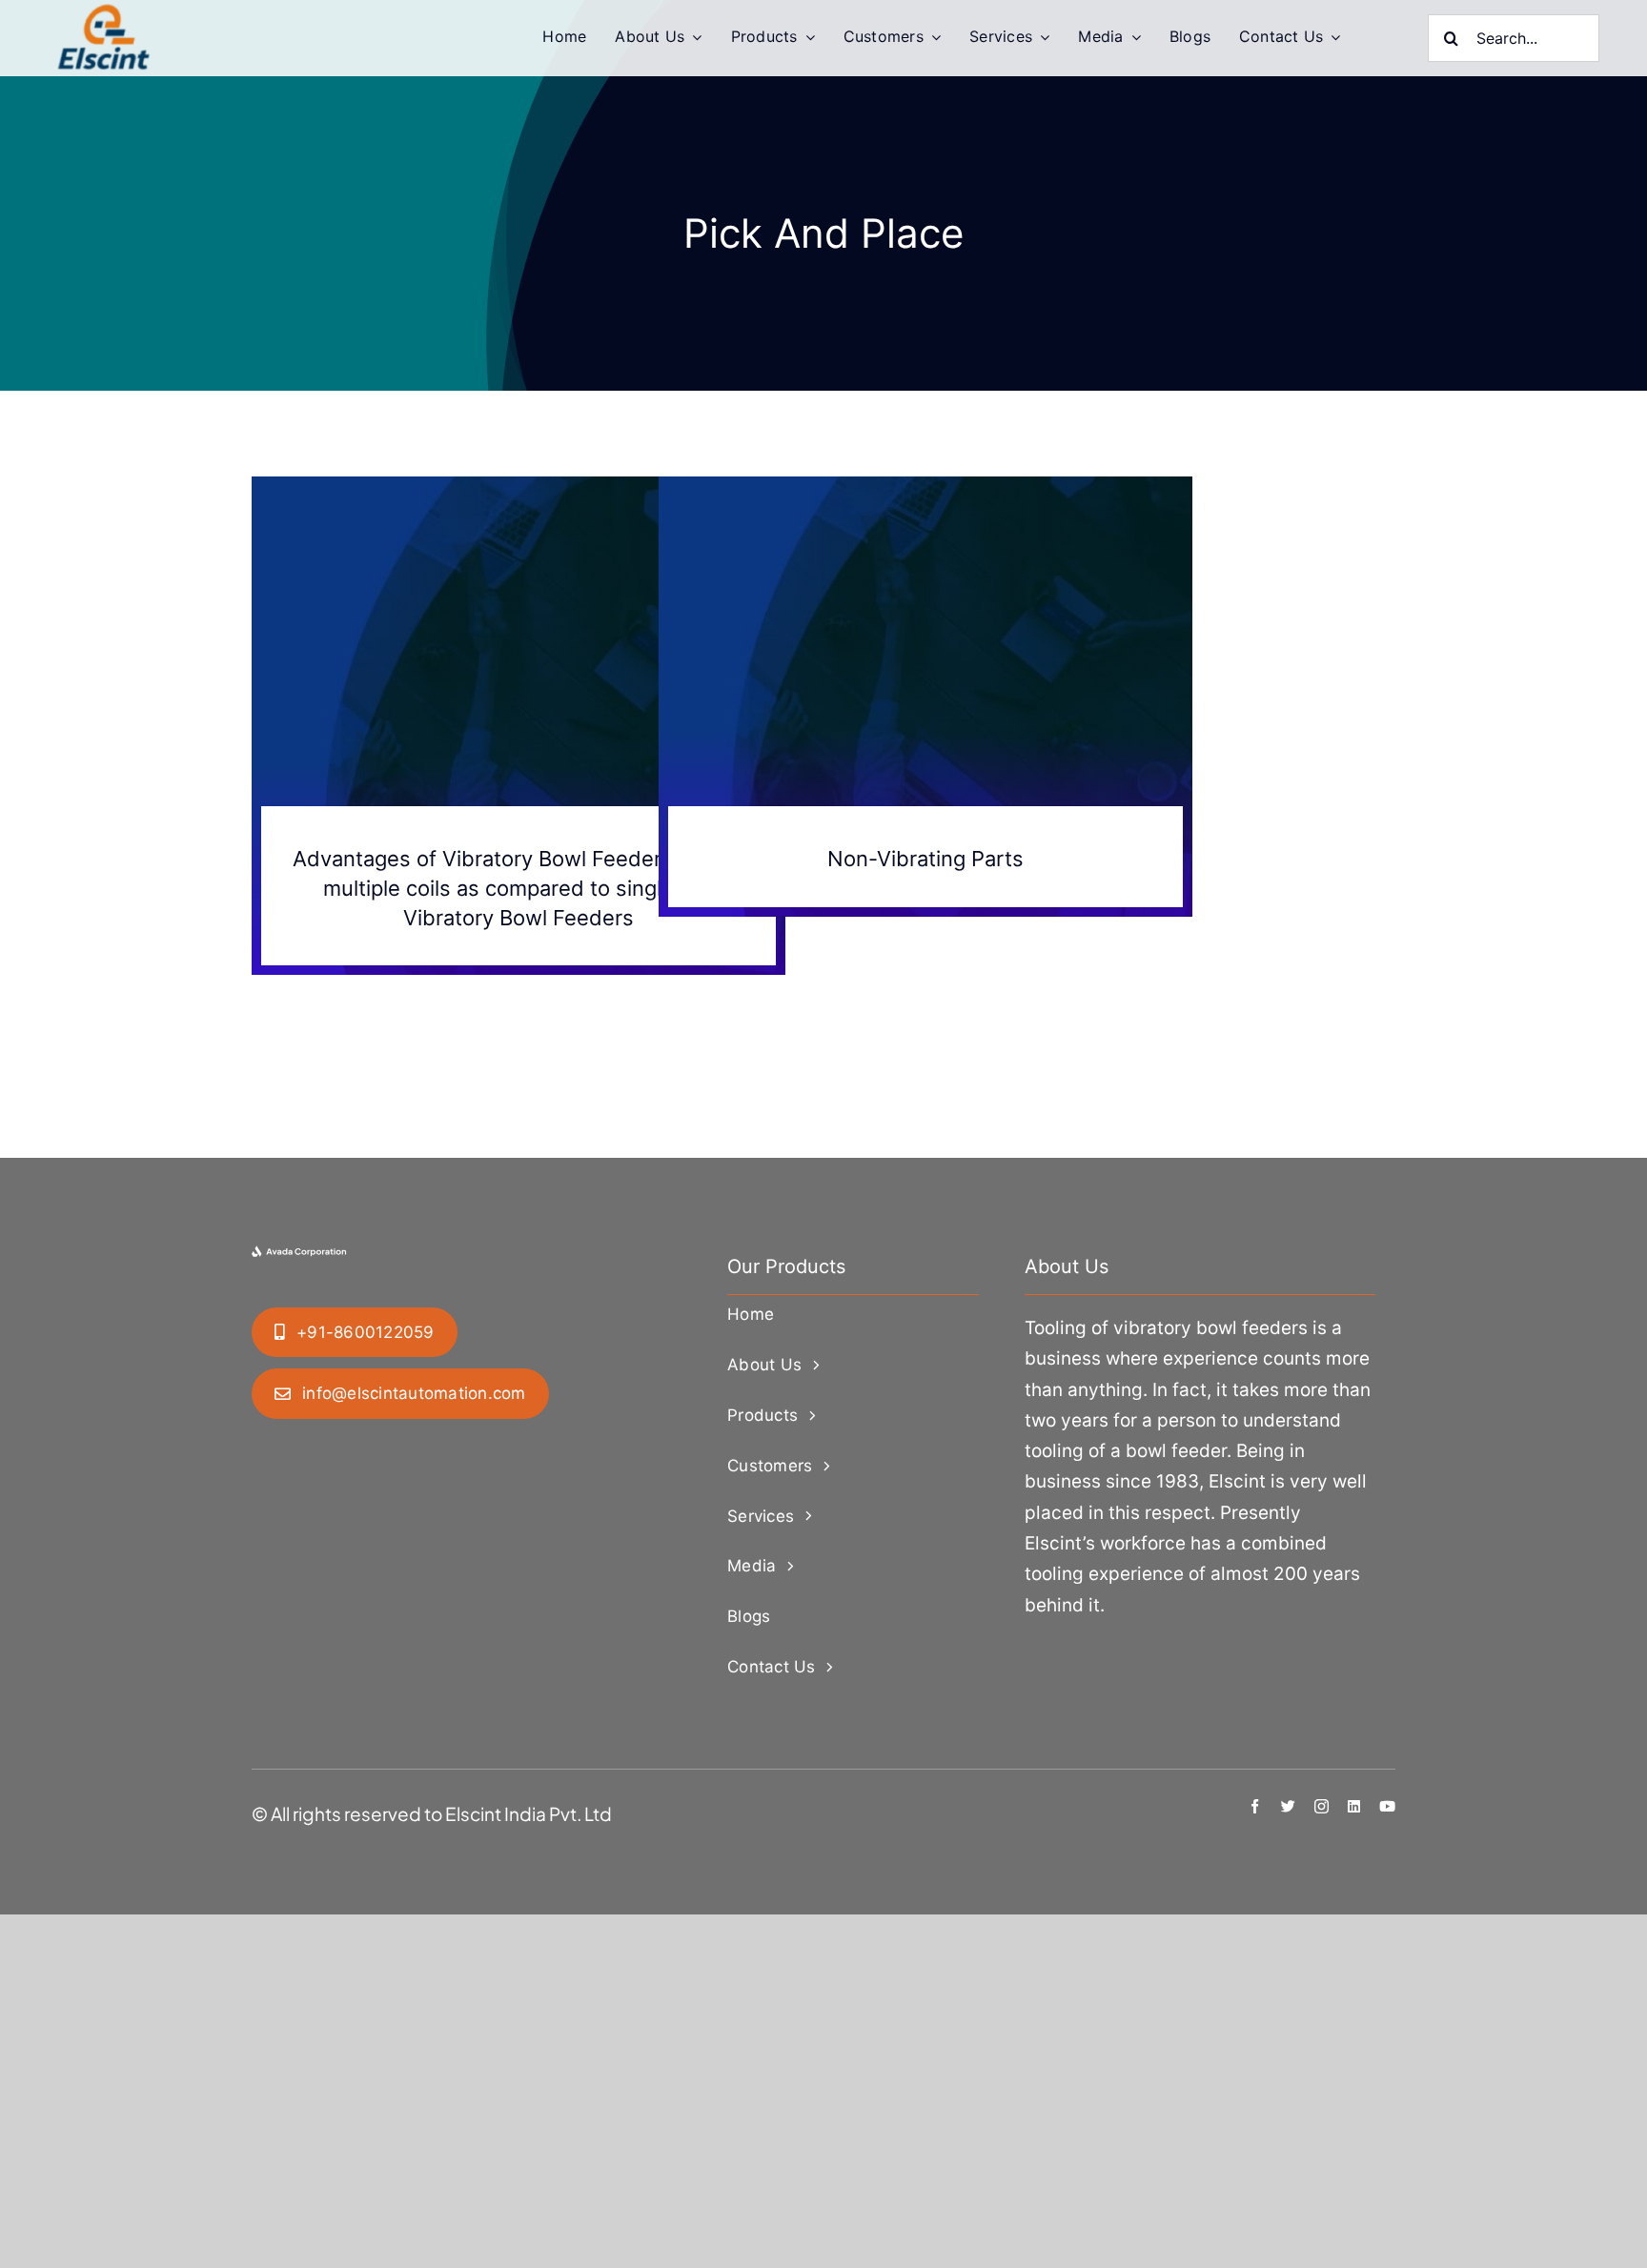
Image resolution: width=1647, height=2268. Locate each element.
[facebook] (1255, 1806)
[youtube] (1387, 1806)
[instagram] (1322, 1806)
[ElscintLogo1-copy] (105, 13)
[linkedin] (1354, 1806)
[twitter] (1288, 1806)
